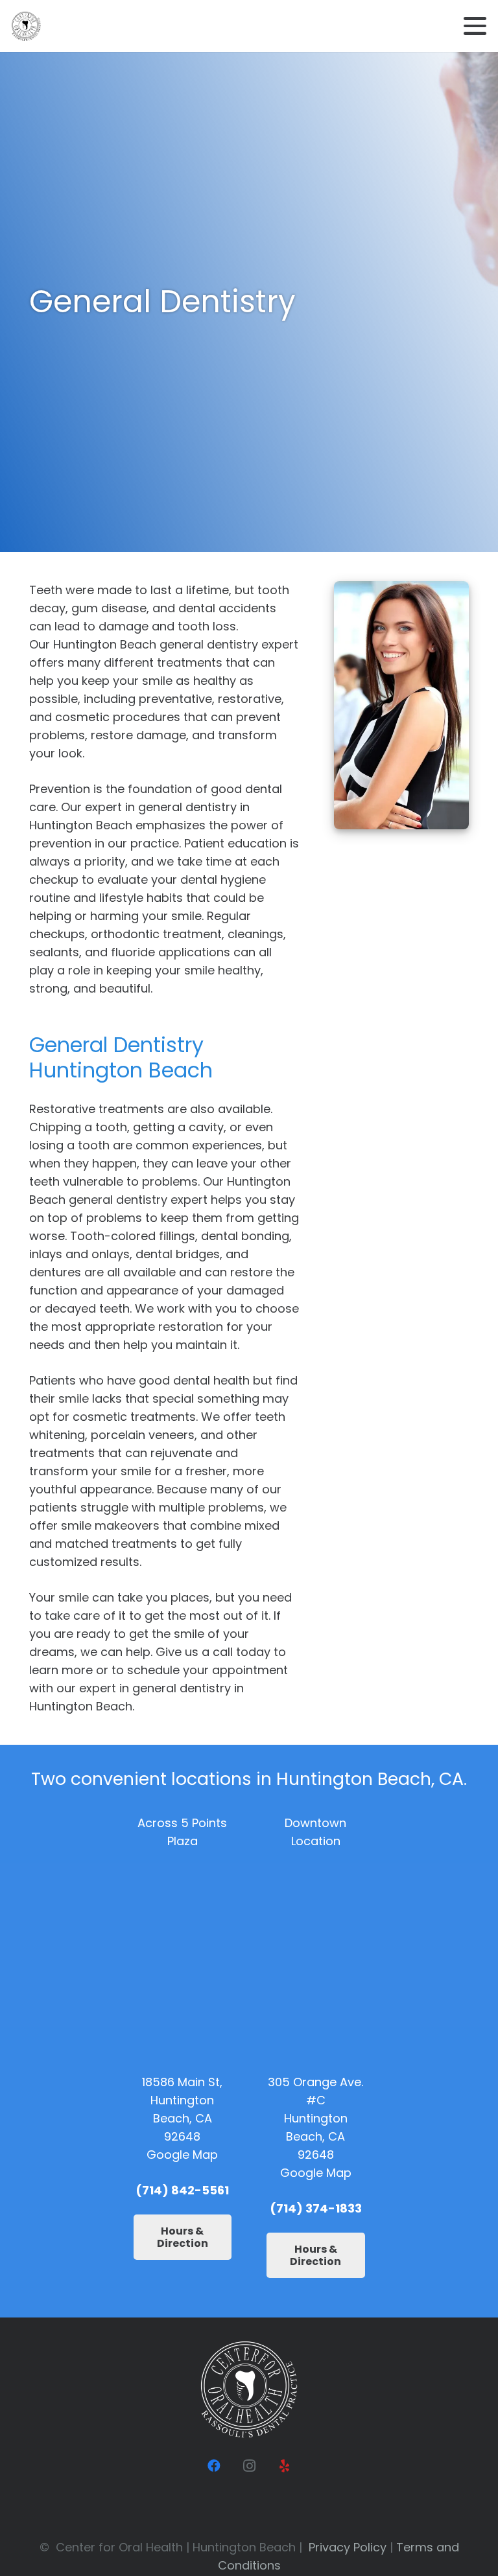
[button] (475, 26)
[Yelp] (284, 2466)
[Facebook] (214, 2466)
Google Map (182, 2155)
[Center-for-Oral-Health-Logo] (26, 26)
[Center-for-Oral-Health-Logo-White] (249, 2389)
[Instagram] (249, 2466)
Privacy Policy (348, 2547)
